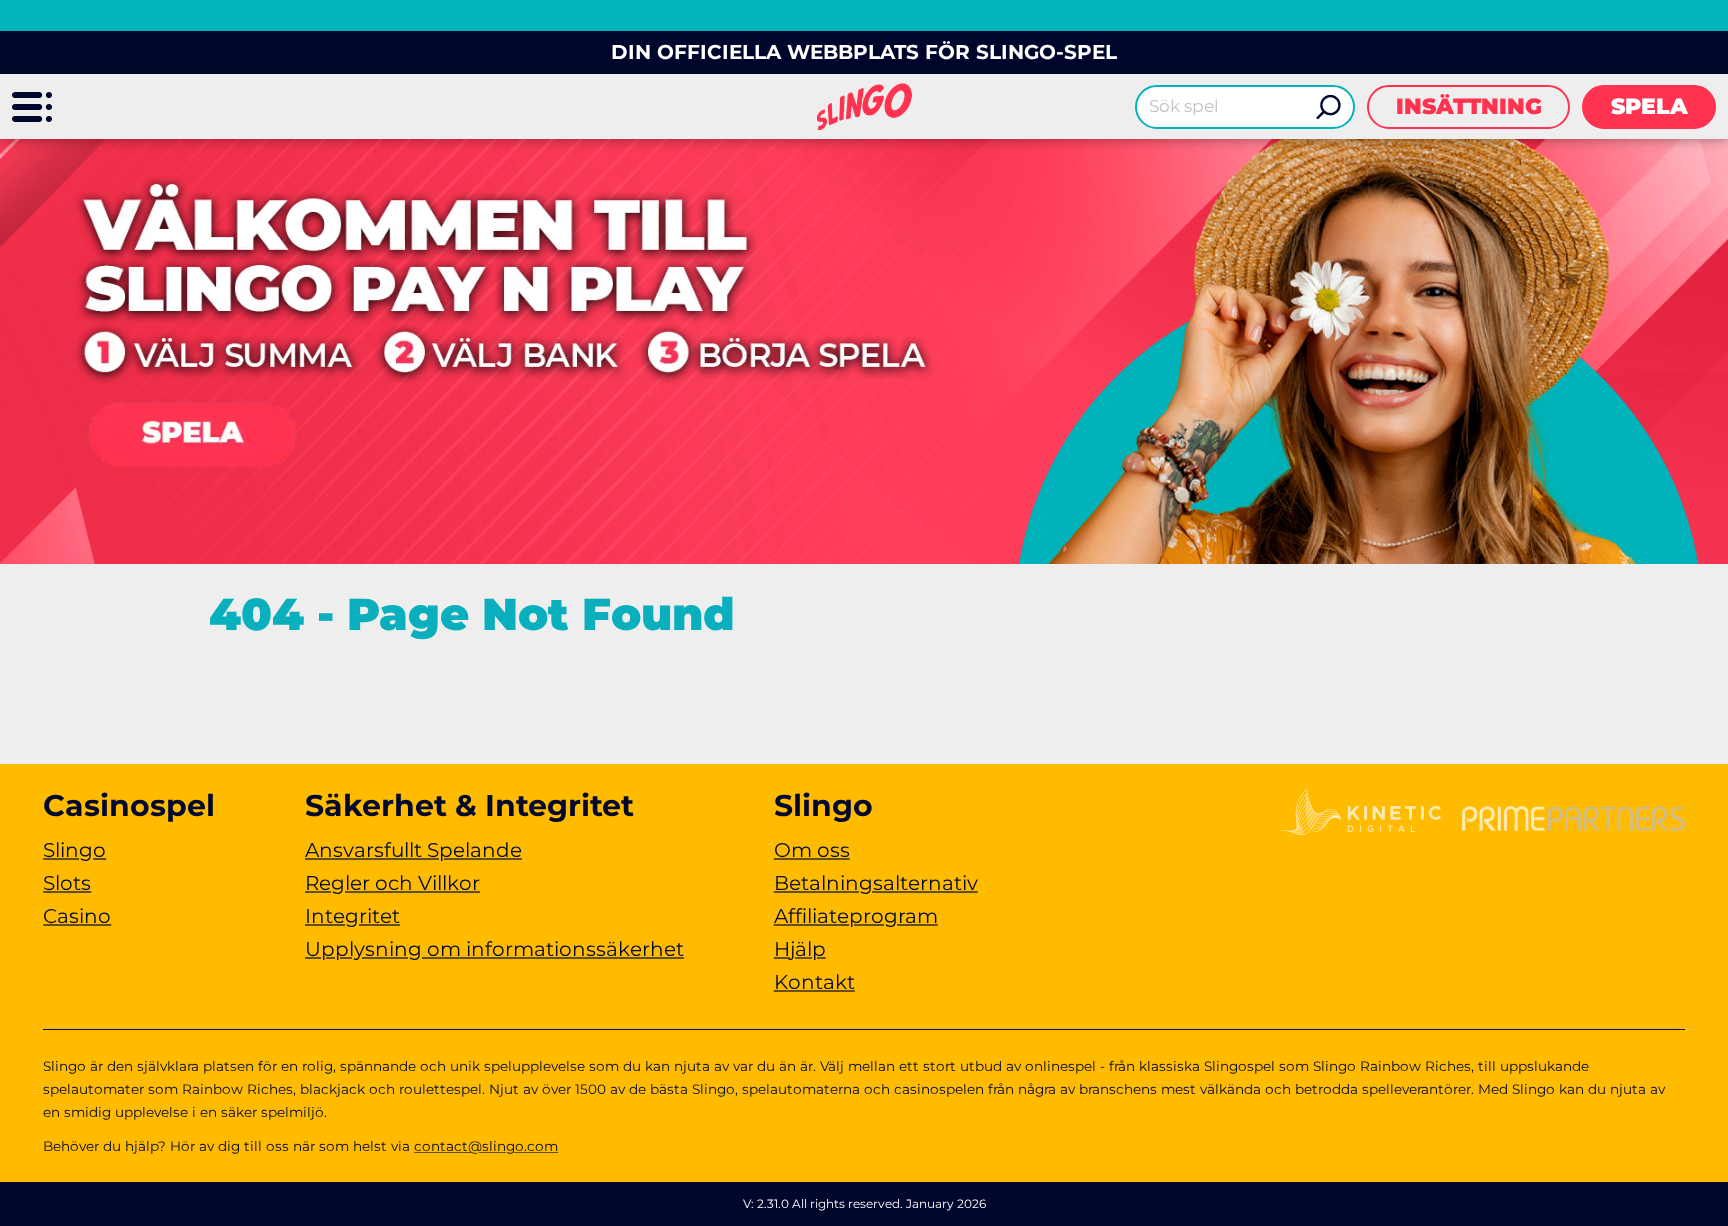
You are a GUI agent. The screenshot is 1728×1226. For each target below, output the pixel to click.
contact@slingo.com (486, 1146)
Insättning (1469, 106)
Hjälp (800, 949)
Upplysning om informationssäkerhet (494, 949)
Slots (67, 883)
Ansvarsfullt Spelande (413, 850)
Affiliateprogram (856, 916)
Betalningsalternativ (876, 883)
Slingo (74, 850)
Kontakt (814, 982)
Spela (1649, 106)
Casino (77, 916)
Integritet (352, 916)
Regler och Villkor (392, 883)
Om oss (812, 850)
